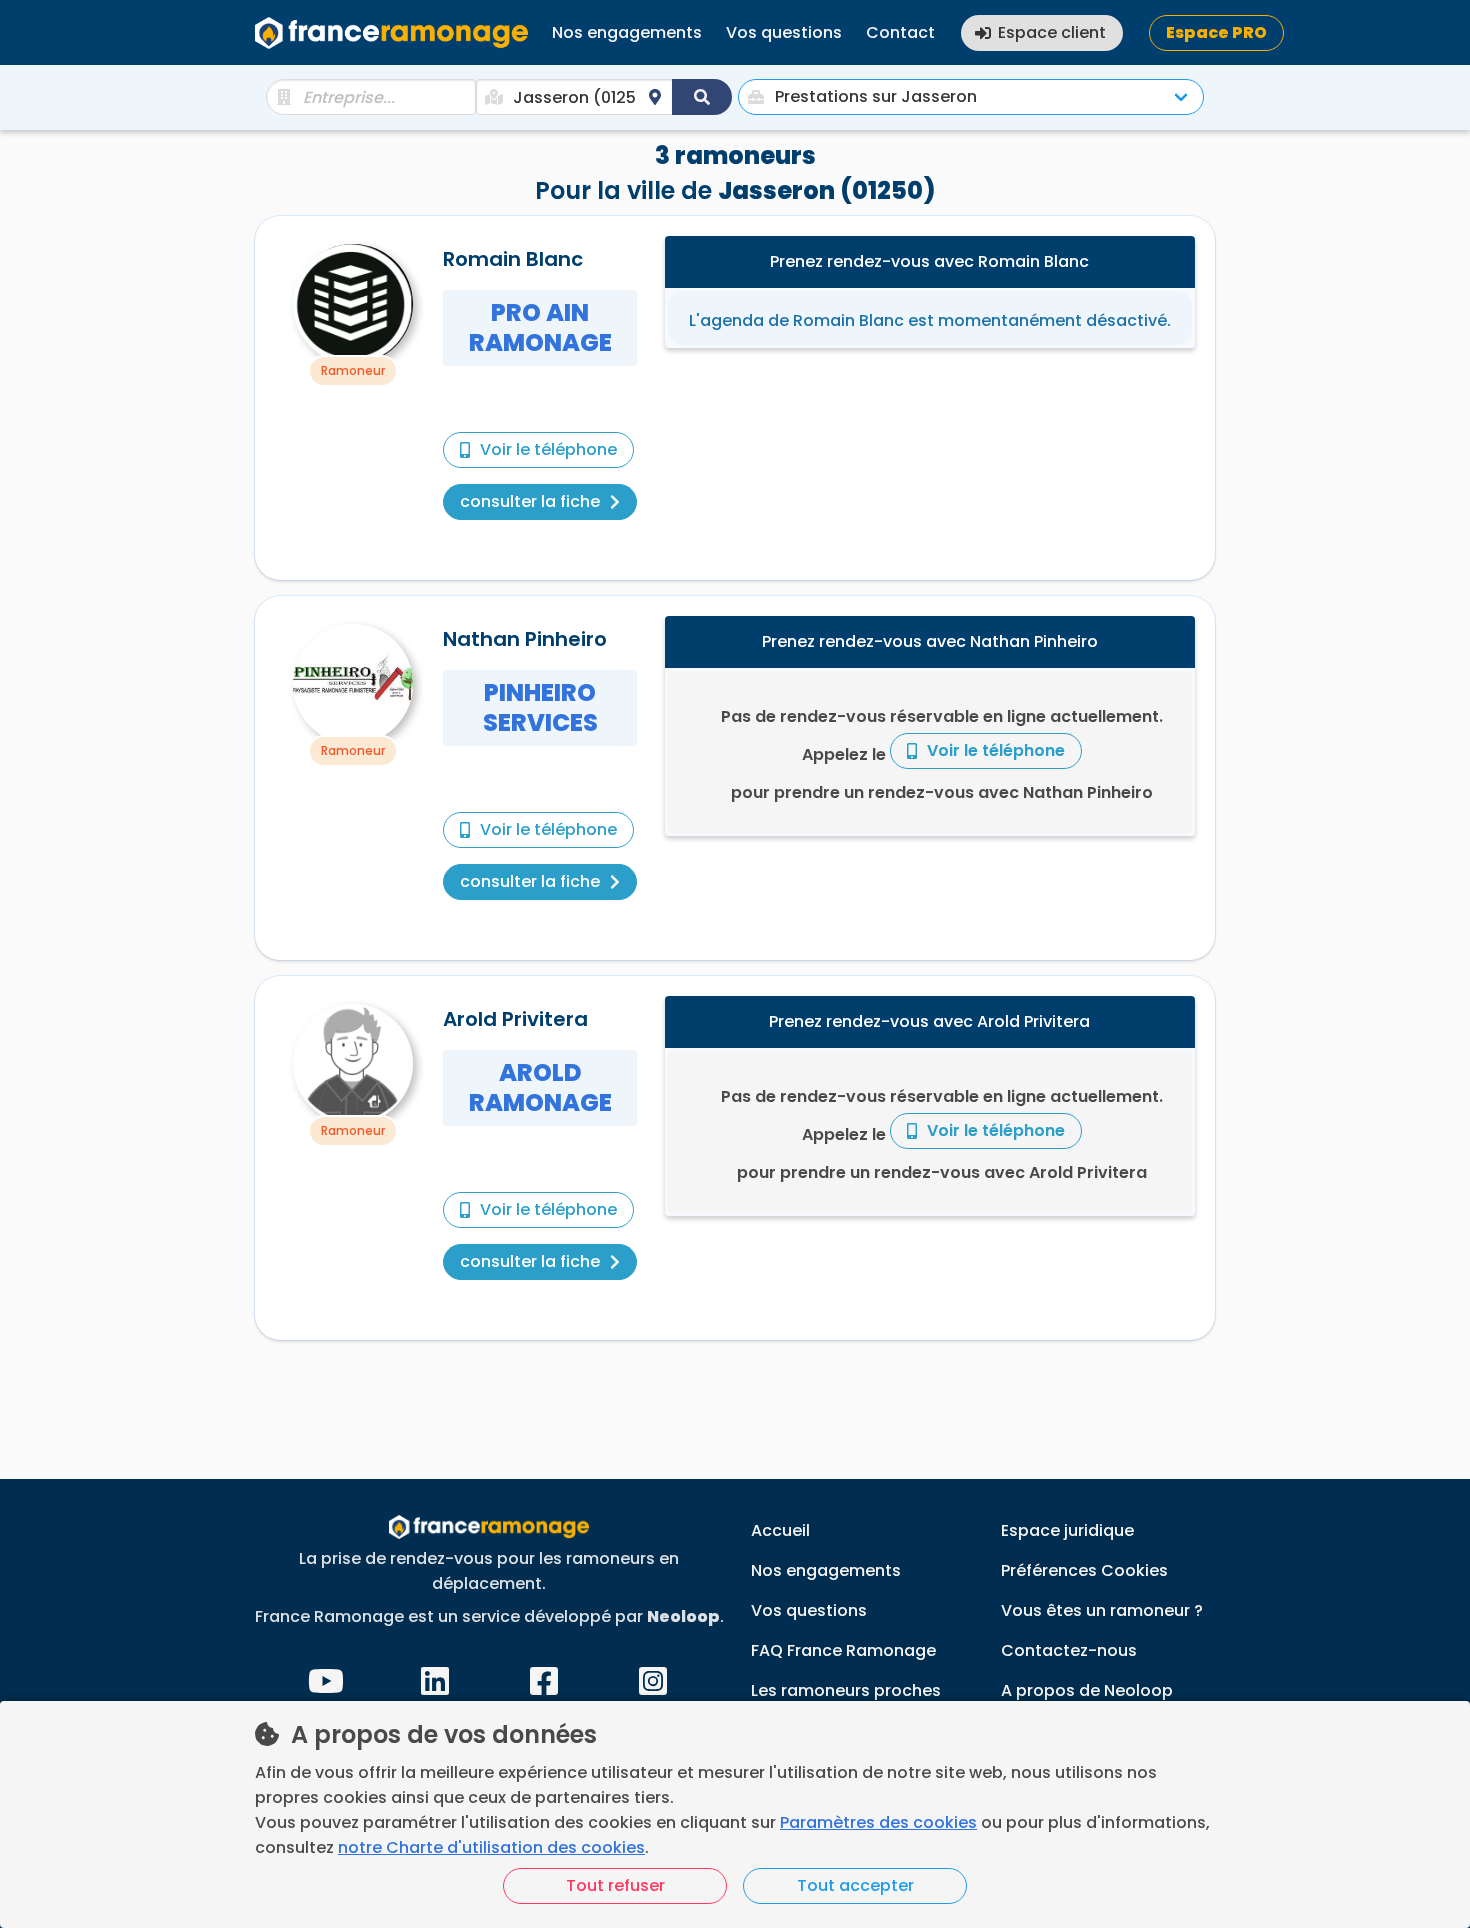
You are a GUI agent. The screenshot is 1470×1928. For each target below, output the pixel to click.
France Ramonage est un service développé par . (489, 1616)
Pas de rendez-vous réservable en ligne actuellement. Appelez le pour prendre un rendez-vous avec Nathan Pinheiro (942, 754)
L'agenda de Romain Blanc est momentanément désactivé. (930, 320)
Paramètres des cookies (878, 1822)
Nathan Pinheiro (525, 639)
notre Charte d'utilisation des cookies (491, 1847)
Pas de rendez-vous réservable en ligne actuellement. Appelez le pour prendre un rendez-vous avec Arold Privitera (942, 1134)
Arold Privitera (515, 1019)
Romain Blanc (513, 259)
